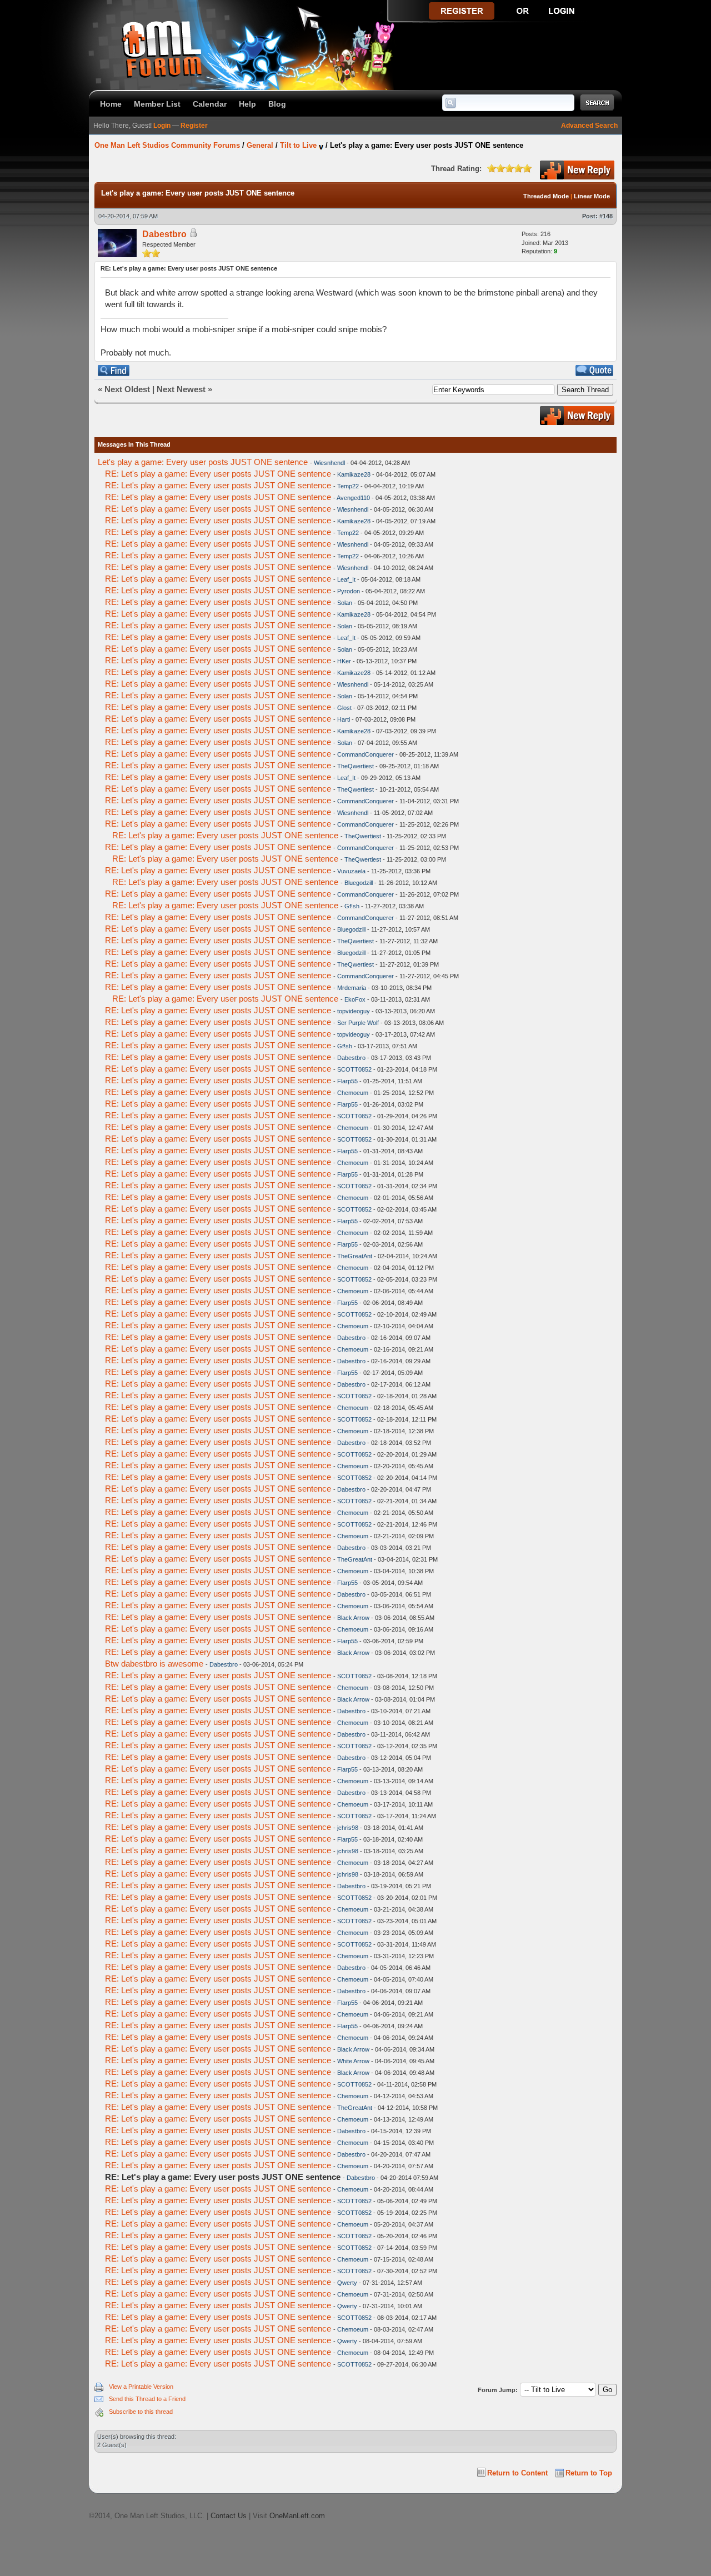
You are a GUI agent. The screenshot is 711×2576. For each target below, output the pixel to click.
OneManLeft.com (297, 2516)
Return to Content (517, 2473)
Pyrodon (349, 591)
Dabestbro (164, 234)
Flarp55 (347, 1081)
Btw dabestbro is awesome (154, 1664)
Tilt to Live (298, 145)
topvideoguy (354, 1011)
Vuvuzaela (351, 871)
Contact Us (229, 2516)
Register (194, 126)
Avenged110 (353, 498)
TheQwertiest (355, 766)
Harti (344, 719)
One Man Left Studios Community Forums (167, 145)
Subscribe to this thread (141, 2412)
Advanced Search (589, 126)
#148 (606, 216)
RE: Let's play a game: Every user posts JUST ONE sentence (218, 474)
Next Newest (181, 389)
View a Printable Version (141, 2387)
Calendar (210, 104)
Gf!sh (352, 906)
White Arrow (353, 2061)
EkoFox (355, 999)
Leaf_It (346, 579)
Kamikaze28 (354, 474)
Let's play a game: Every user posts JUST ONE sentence (203, 462)
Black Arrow (353, 1618)
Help (247, 104)
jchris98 (348, 1828)
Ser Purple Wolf (358, 1023)
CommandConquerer (365, 754)
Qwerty (347, 2283)
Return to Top (589, 2473)
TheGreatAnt (355, 1256)
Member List (157, 104)
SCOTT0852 (354, 1069)
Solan (345, 603)
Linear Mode (592, 196)
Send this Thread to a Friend (147, 2399)
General (260, 145)
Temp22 (348, 486)
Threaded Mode (546, 196)
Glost (344, 708)
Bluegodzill (359, 883)
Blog (277, 104)
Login (162, 126)
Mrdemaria (352, 988)
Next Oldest (127, 389)
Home (111, 104)
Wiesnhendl (329, 463)
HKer (344, 661)
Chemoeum (353, 1093)
